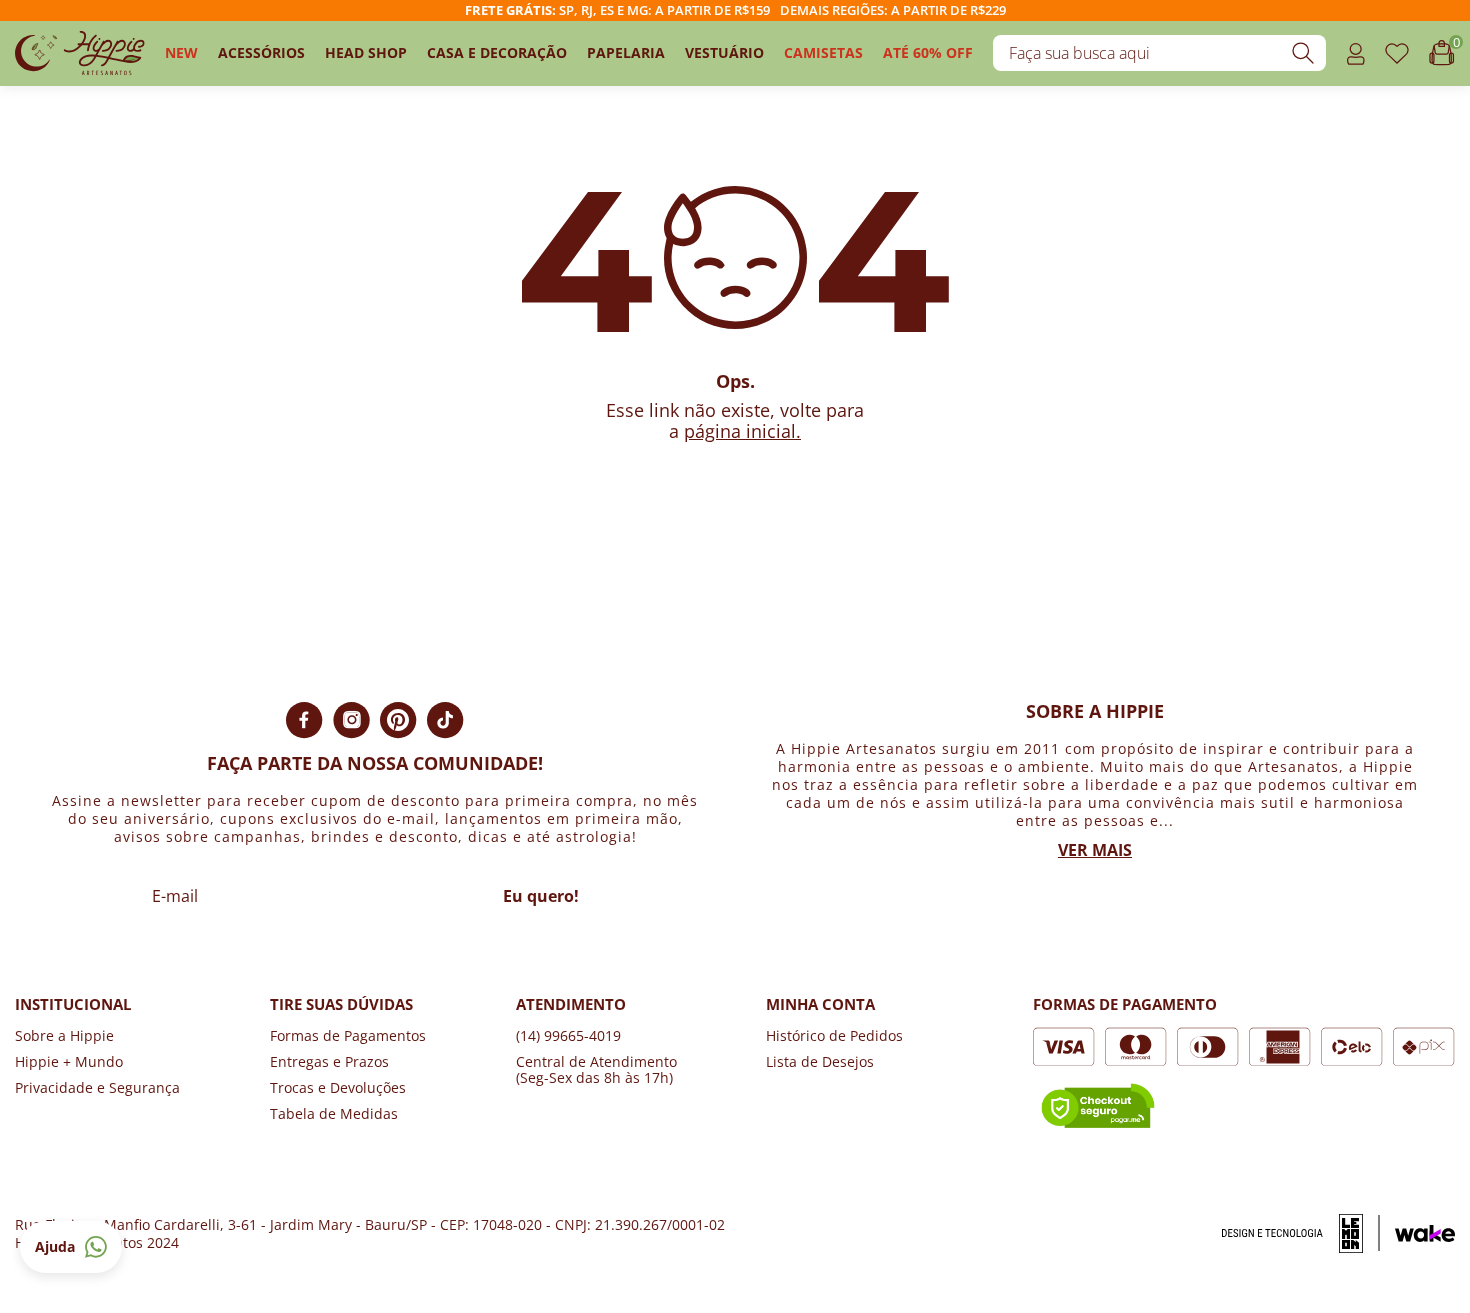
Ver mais (1095, 850)
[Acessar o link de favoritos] (1397, 53)
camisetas (823, 52)
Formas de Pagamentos (348, 1035)
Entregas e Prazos (329, 1061)
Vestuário (724, 52)
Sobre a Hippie (64, 1035)
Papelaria (626, 52)
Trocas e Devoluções (338, 1087)
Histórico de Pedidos (834, 1035)
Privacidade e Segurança (97, 1087)
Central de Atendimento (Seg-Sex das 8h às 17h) (596, 1069)
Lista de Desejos (820, 1061)
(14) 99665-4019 (568, 1035)
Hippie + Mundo (69, 1061)
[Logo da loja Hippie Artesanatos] (80, 53)
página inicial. (742, 431)
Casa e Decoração (497, 52)
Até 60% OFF (928, 52)
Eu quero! (541, 896)
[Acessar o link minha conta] (1355, 53)
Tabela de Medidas (334, 1113)
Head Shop (366, 52)
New (181, 52)
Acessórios (261, 52)
